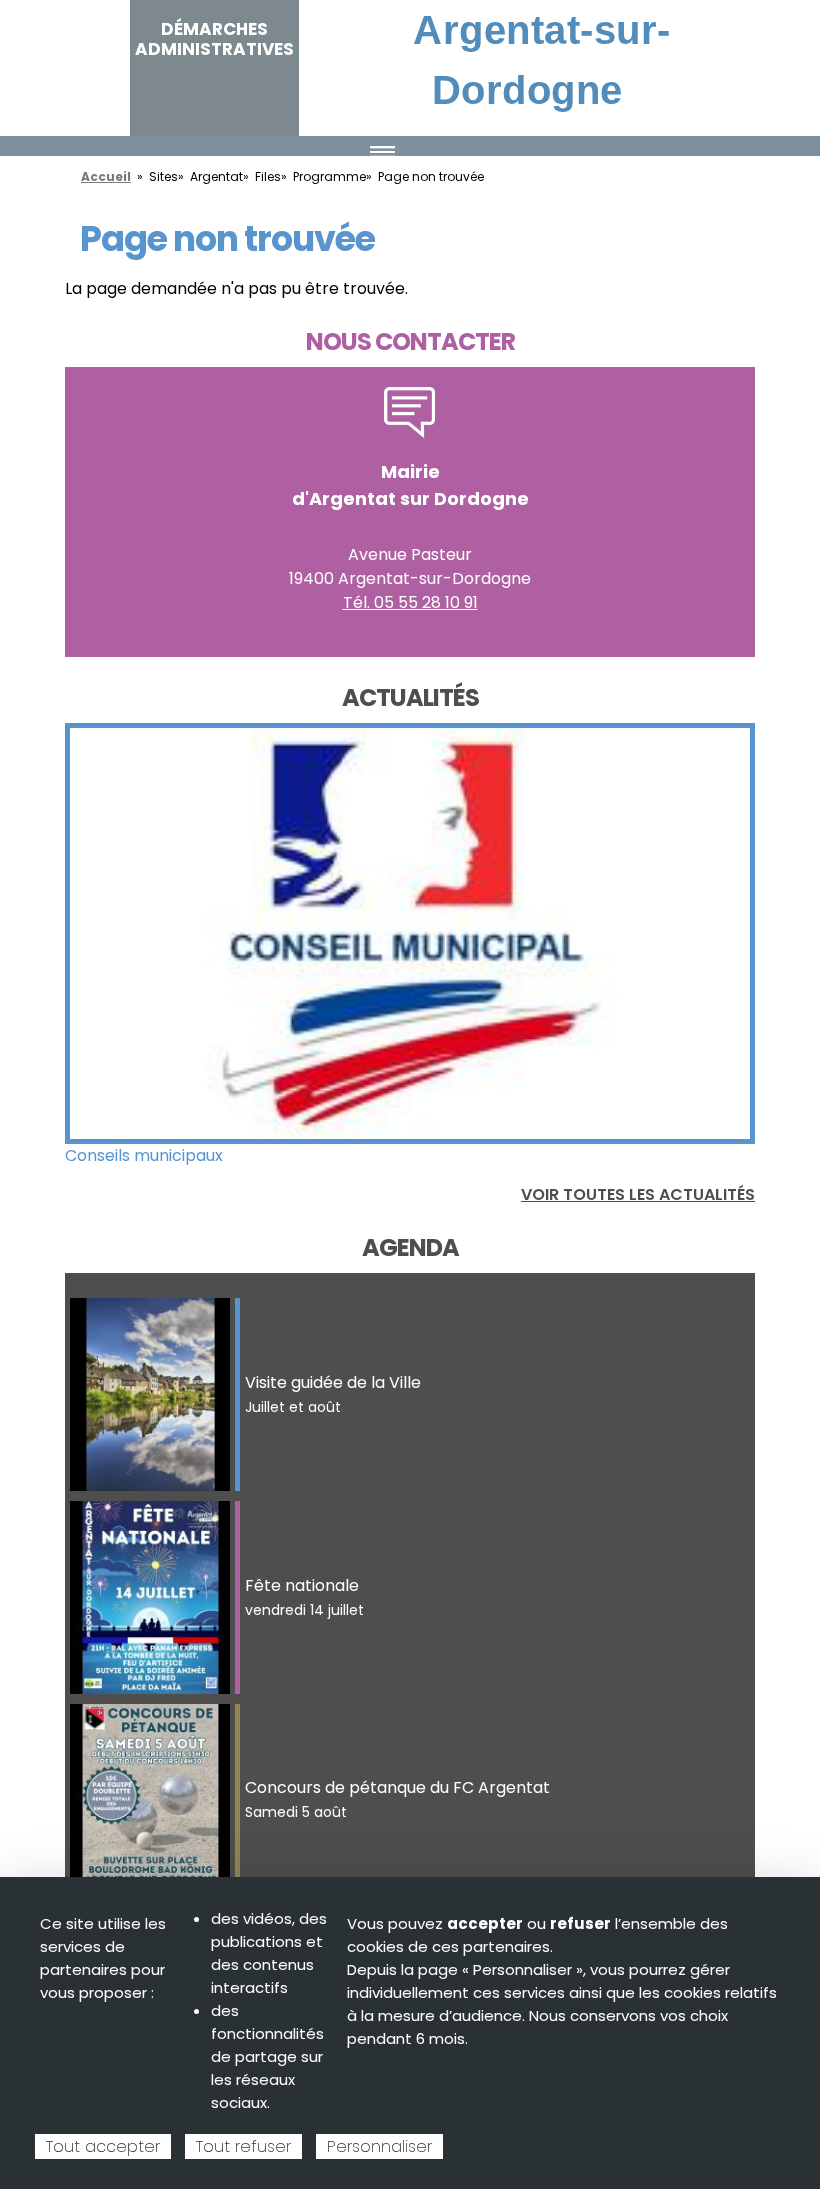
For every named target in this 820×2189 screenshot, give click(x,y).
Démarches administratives (214, 39)
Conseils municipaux (144, 1155)
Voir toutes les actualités (638, 1194)
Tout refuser (243, 2146)
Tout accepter (103, 2146)
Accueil (106, 176)
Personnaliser (379, 2146)
